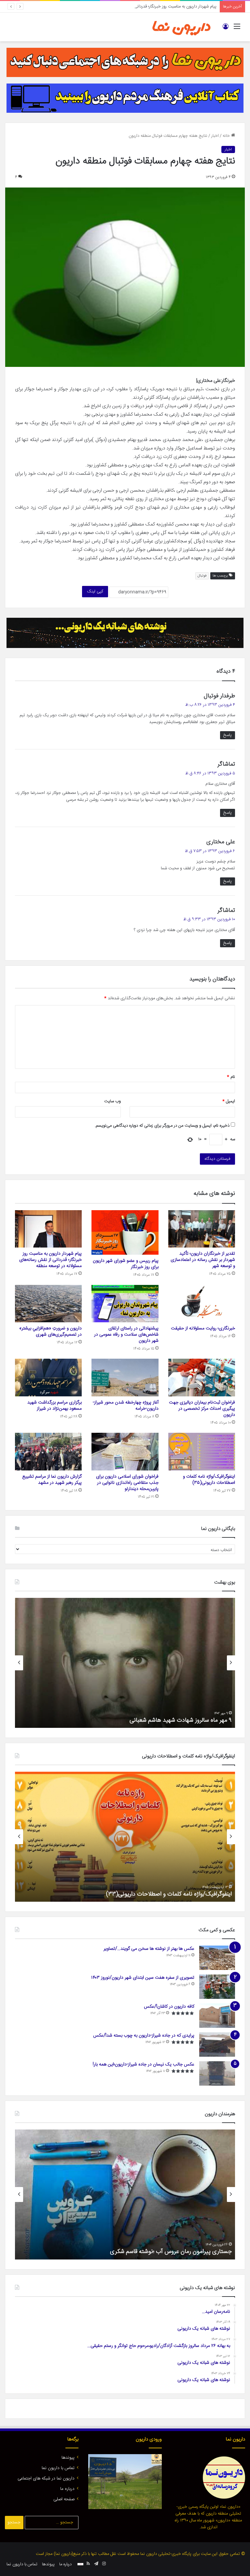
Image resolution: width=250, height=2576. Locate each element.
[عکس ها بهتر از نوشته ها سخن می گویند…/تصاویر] (217, 1958)
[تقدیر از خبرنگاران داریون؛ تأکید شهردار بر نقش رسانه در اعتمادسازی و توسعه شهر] (202, 1229)
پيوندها (68, 2458)
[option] (125, 1663)
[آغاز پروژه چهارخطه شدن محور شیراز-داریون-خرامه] (125, 1378)
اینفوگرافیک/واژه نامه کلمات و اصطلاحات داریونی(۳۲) (169, 1894)
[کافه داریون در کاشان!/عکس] (217, 2016)
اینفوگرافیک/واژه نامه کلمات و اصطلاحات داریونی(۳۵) (209, 1480)
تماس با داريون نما (58, 2468)
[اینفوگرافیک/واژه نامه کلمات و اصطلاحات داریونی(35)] (202, 1452)
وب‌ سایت (112, 1101)
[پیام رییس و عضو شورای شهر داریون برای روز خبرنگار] (125, 1232)
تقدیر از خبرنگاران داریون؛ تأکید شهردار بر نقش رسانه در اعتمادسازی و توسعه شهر (203, 1260)
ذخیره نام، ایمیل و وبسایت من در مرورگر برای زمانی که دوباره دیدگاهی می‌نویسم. (162, 1126)
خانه (227, 136)
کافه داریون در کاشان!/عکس (169, 2007)
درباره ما (67, 2489)
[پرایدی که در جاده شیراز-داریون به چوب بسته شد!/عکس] (217, 2045)
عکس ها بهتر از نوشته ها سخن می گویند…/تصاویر (149, 1949)
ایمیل (229, 1101)
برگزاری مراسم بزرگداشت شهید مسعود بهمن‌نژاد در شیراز (55, 1406)
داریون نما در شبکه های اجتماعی (46, 2479)
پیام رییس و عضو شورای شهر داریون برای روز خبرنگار (126, 1264)
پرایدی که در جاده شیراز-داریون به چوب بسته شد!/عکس (144, 2036)
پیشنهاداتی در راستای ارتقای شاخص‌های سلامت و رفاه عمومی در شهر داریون (126, 1335)
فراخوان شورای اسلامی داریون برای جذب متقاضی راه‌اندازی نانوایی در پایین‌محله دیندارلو (127, 1483)
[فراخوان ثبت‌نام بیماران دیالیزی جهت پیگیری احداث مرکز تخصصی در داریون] (202, 1378)
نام (231, 1077)
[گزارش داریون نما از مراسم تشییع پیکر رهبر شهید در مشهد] (48, 1452)
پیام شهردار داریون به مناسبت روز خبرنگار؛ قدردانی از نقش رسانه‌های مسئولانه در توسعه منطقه (138, 6)
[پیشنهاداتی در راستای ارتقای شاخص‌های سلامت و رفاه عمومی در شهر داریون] (125, 1304)
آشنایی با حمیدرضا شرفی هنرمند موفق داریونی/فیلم (172, 2252)
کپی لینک (95, 591)
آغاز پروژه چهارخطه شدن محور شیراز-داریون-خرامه (126, 1406)
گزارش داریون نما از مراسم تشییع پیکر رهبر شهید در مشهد (52, 1480)
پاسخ (228, 735)
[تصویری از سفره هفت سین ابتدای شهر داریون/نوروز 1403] (217, 1987)
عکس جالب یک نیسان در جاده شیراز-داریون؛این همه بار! (144, 2065)
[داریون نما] (182, 27)
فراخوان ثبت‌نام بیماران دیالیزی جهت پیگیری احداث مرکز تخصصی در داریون (202, 1409)
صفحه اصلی (64, 2499)
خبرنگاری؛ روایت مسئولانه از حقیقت (203, 1328)
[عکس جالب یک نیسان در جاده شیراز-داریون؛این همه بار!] (217, 2073)
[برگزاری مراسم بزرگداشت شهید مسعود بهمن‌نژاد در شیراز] (48, 1378)
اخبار (215, 136)
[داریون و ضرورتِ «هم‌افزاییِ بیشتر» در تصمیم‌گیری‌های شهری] (48, 1304)
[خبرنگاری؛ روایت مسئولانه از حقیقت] (202, 1304)
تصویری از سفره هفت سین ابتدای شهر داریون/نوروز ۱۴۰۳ (143, 1978)
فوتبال (202, 576)
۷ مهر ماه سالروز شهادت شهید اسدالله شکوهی (179, 1720)
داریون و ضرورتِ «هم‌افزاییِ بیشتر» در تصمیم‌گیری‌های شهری (50, 1332)
